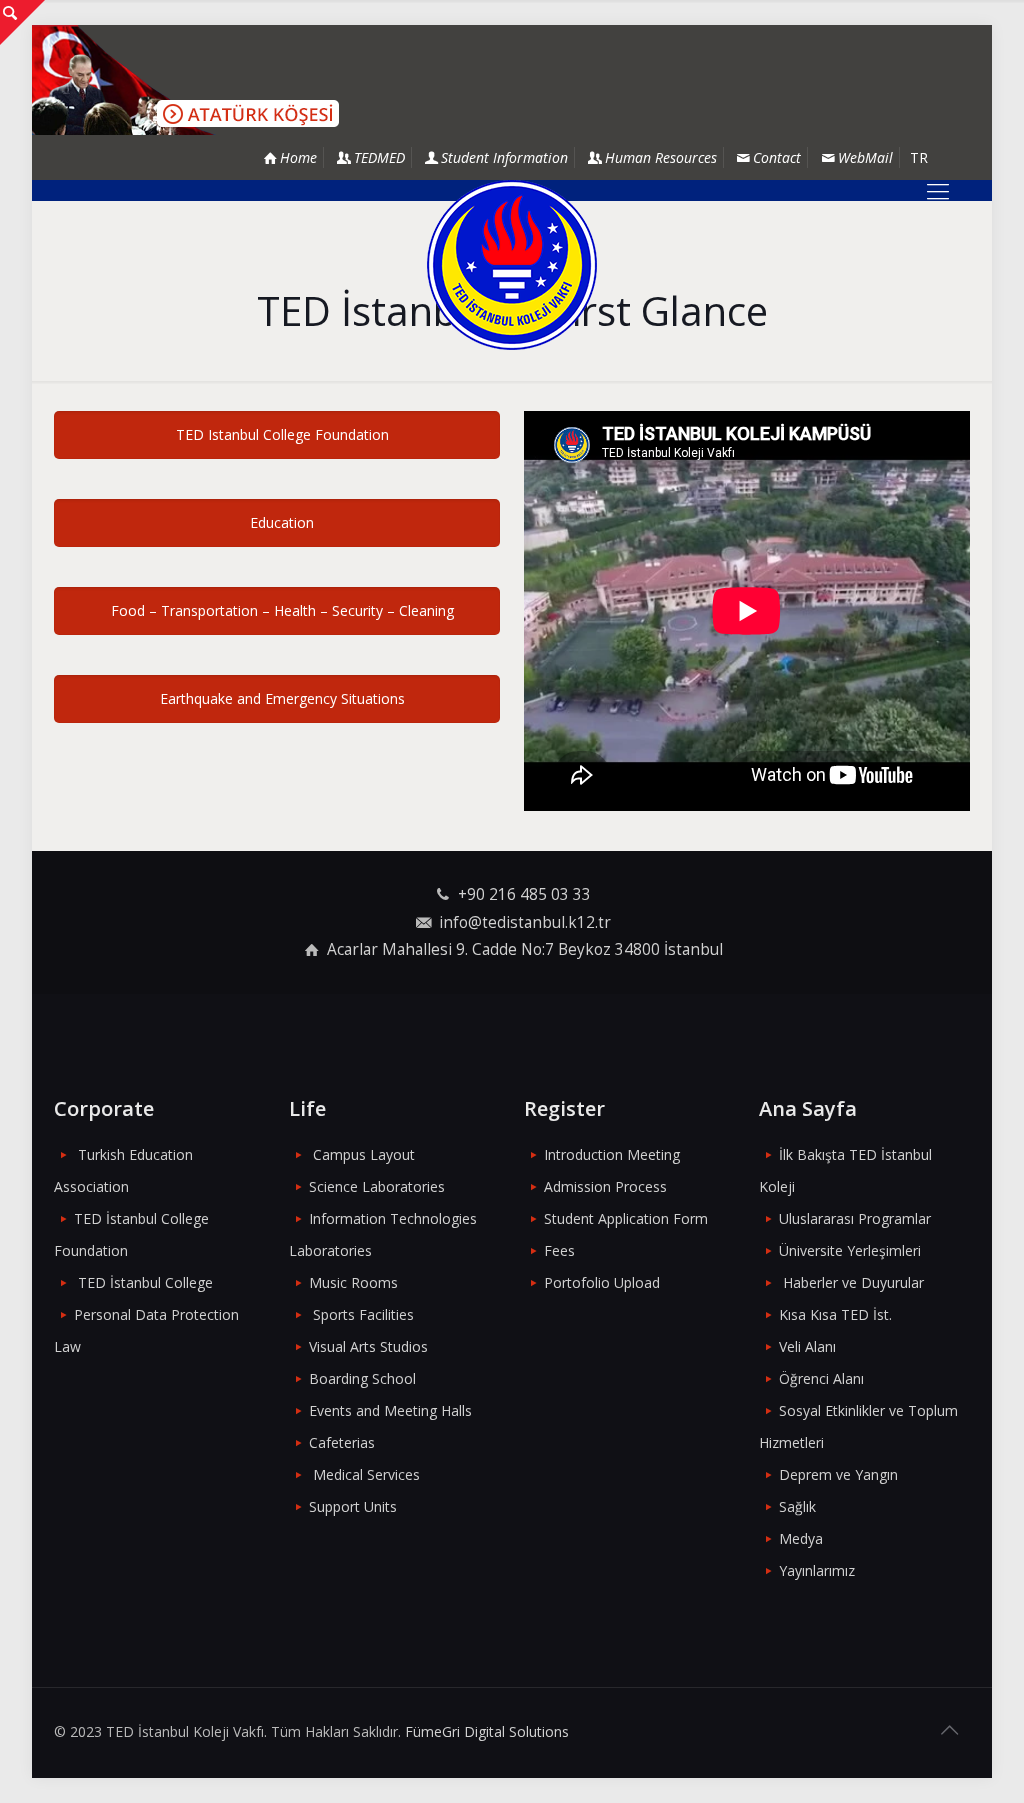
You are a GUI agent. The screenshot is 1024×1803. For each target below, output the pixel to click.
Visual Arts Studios (368, 1346)
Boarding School (362, 1378)
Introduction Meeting (612, 1154)
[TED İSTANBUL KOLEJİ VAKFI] (512, 265)
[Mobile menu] (938, 190)
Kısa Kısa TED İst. (835, 1314)
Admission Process (605, 1186)
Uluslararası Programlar (855, 1218)
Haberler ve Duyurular (853, 1282)
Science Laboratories (377, 1186)
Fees (559, 1250)
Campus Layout (364, 1154)
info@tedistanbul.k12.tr (525, 922)
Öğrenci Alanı (821, 1378)
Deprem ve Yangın (838, 1474)
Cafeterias (342, 1442)
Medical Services (366, 1474)
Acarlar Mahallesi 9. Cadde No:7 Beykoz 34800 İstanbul (525, 949)
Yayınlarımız (817, 1570)
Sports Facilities (363, 1314)
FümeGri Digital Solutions (487, 1731)
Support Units (353, 1506)
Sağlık (797, 1506)
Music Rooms (353, 1282)
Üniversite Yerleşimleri (850, 1250)
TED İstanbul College (145, 1282)
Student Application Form (626, 1218)
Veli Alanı (807, 1346)
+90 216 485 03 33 (524, 894)
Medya (801, 1538)
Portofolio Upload (602, 1282)
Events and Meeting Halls (390, 1410)
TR (919, 157)
